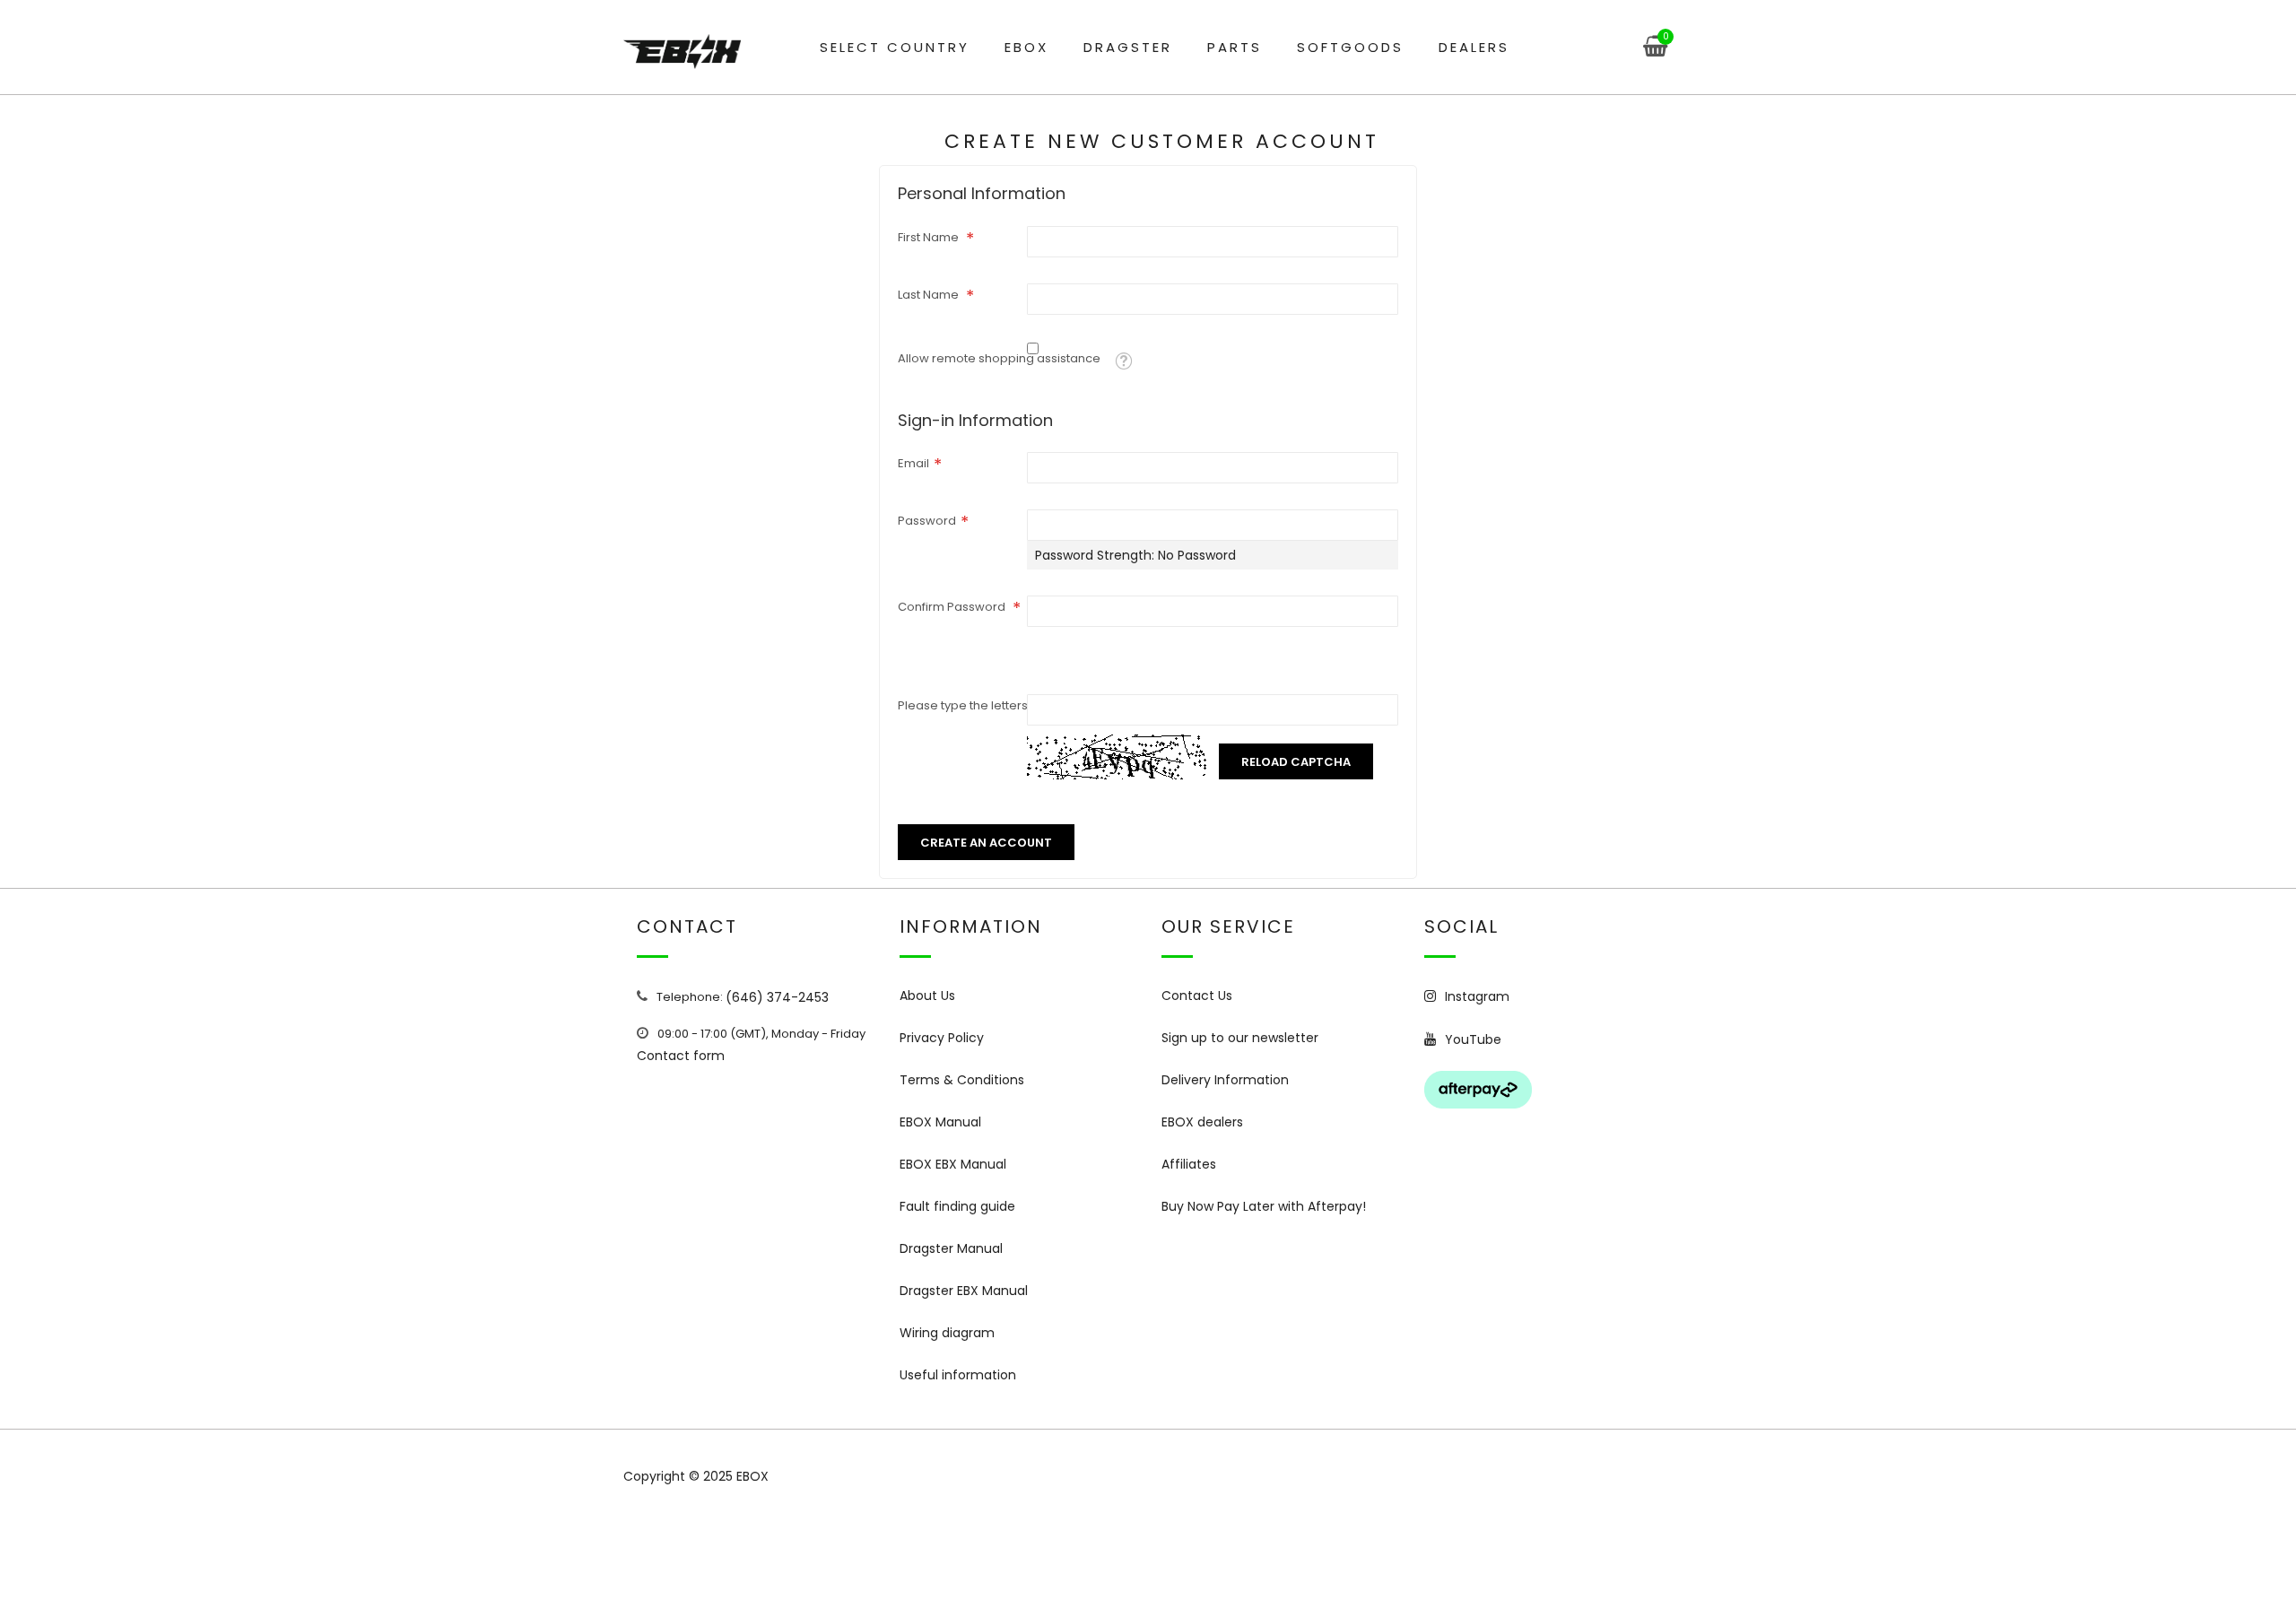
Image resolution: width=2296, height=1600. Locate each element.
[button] (1123, 361)
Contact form (681, 1056)
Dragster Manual (951, 1248)
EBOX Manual (940, 1122)
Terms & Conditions (962, 1080)
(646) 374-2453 (777, 997)
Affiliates (1189, 1164)
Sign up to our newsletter (1240, 1038)
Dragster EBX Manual (964, 1291)
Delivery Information (1225, 1080)
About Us (927, 996)
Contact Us (1197, 996)
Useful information (958, 1375)
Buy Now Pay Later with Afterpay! (1264, 1206)
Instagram (1477, 996)
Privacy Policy (942, 1038)
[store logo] (682, 52)
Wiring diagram (947, 1333)
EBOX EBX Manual (953, 1164)
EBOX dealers (1202, 1122)
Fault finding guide (957, 1206)
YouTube (1473, 1039)
